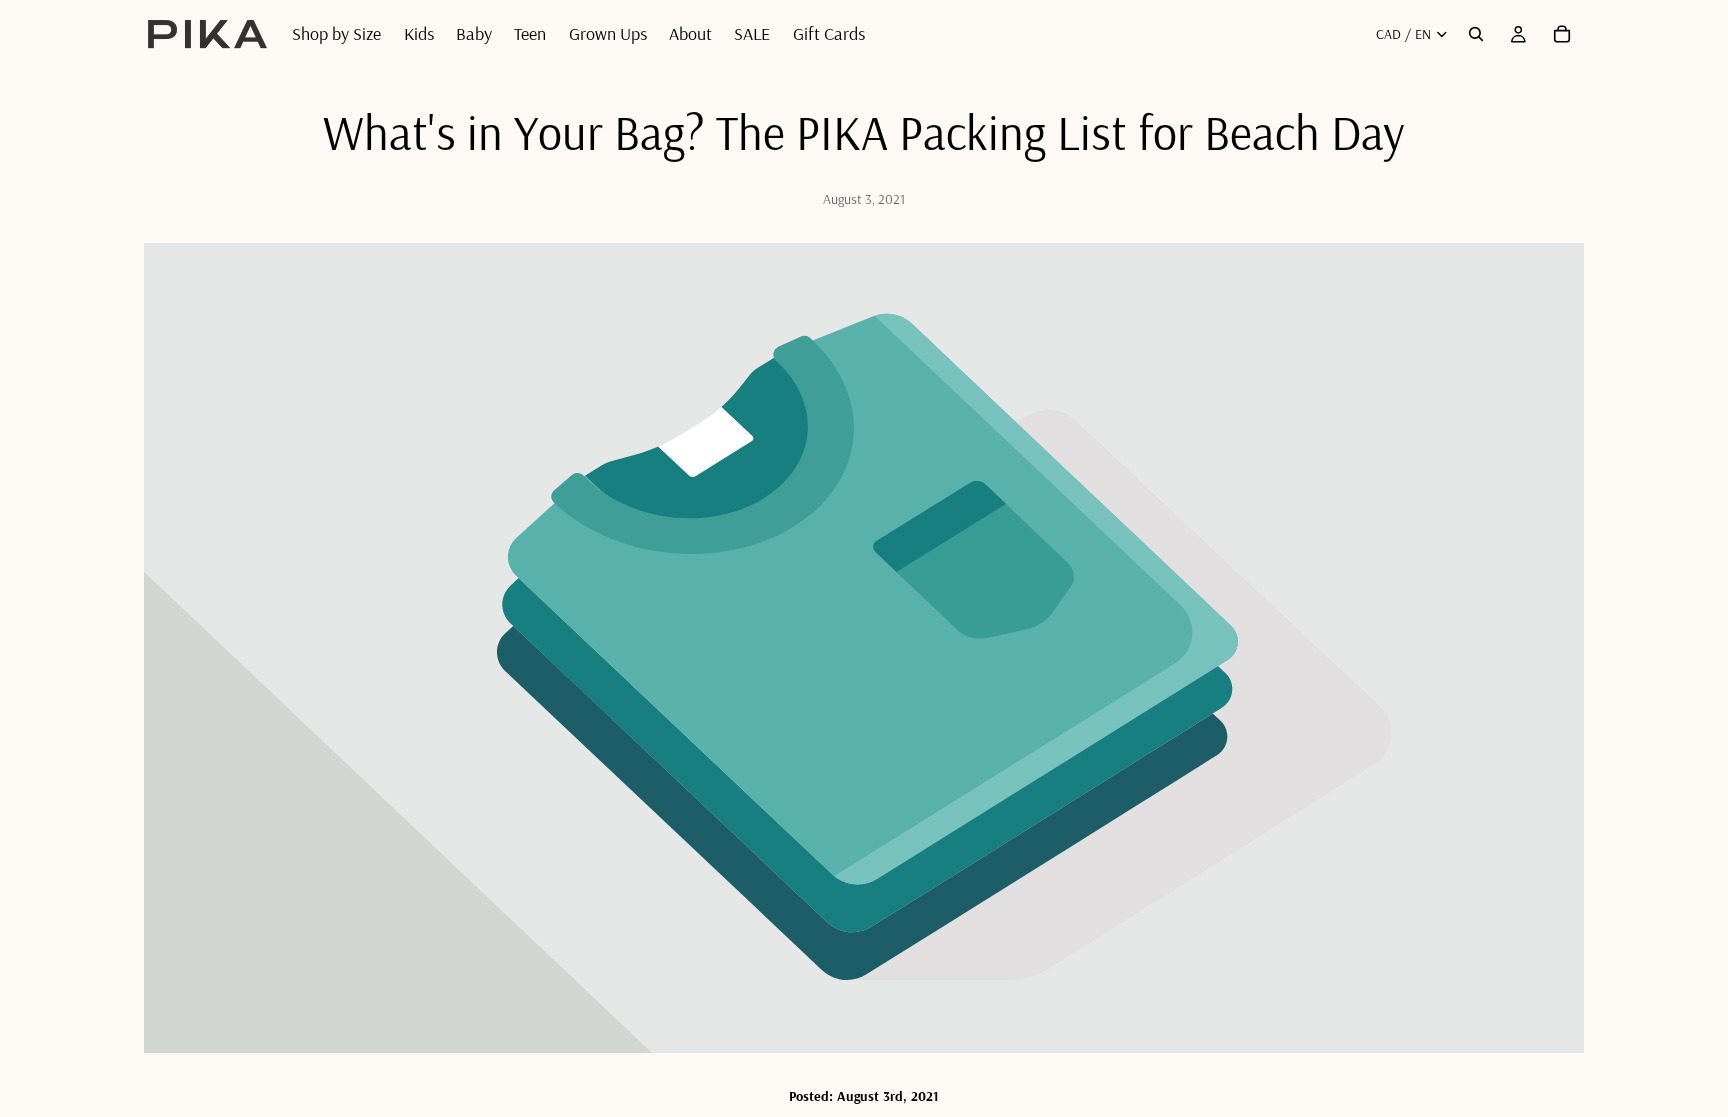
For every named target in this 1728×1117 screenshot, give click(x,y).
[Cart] (1562, 34)
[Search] (1476, 34)
